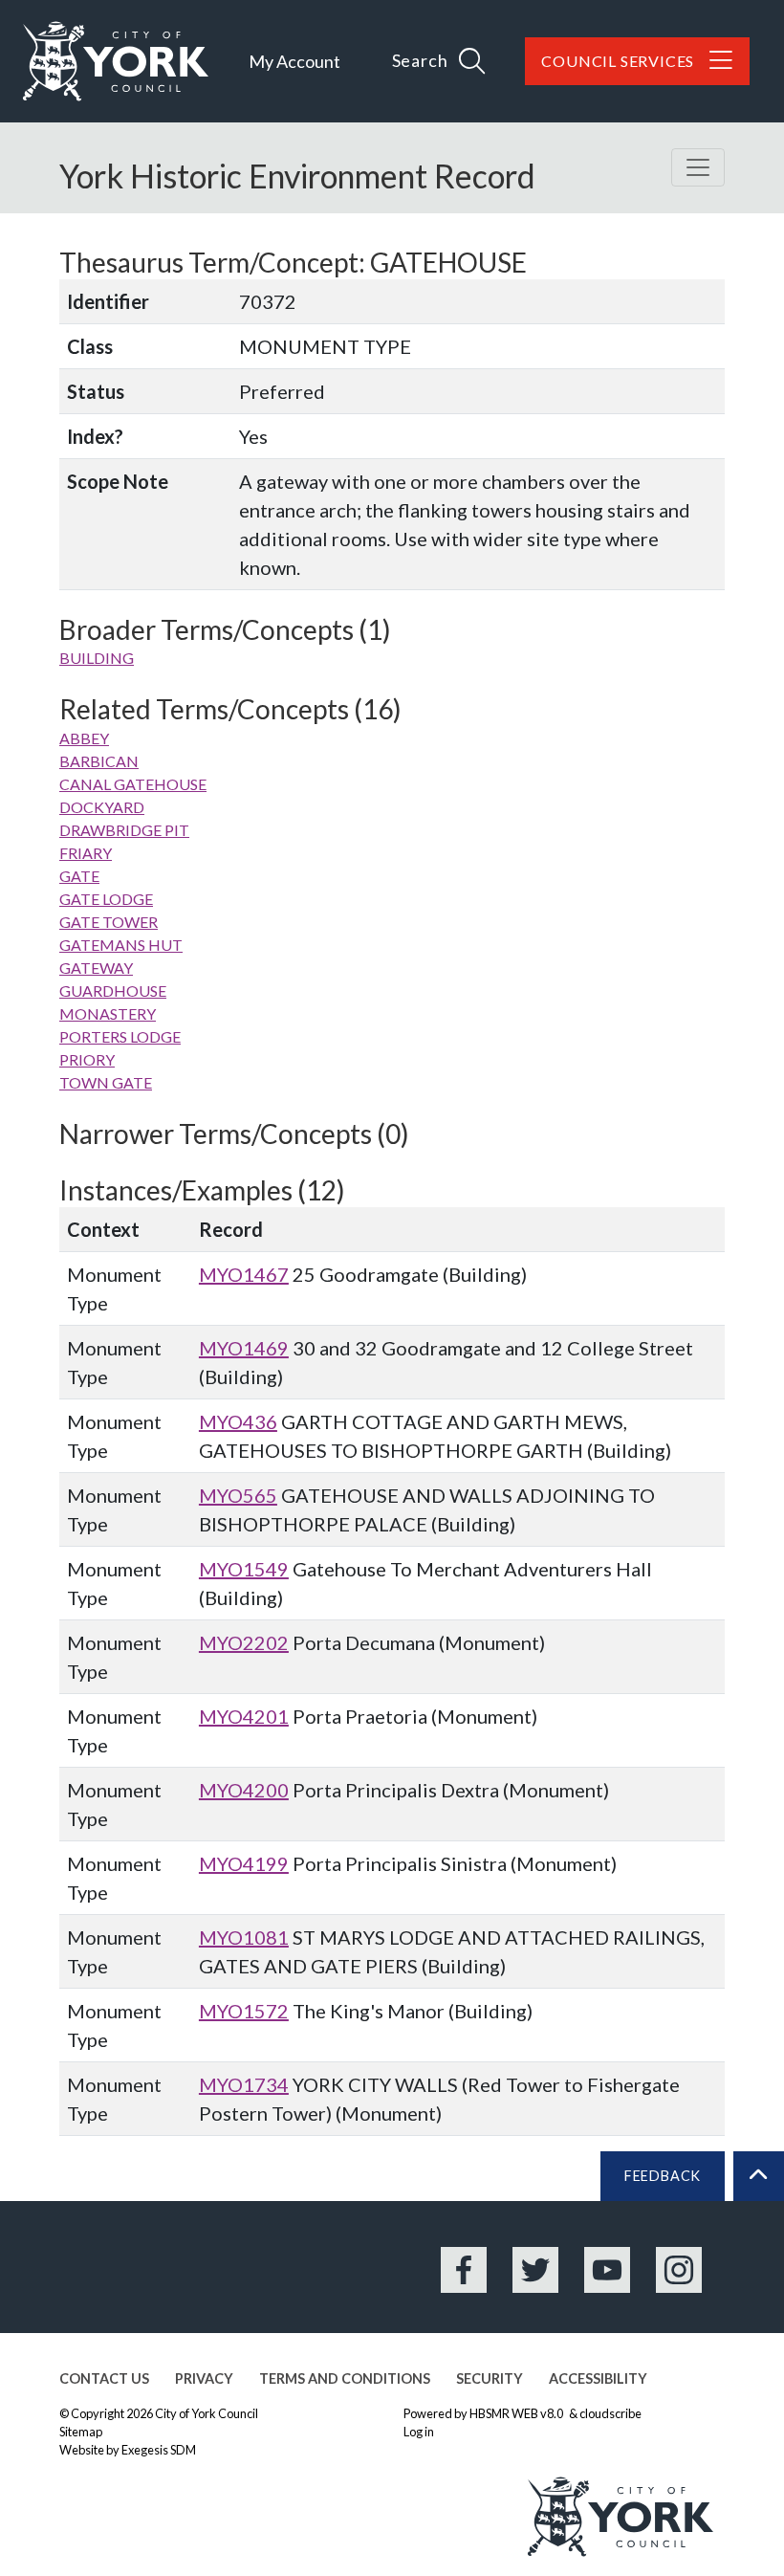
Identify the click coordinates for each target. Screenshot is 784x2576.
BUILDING (97, 658)
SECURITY (490, 2378)
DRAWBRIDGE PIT (124, 830)
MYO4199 (244, 1863)
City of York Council (207, 2413)
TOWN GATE (106, 1082)
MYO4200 (244, 1790)
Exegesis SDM (159, 2450)
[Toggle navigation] (698, 167)
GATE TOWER (109, 922)
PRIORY (87, 1059)
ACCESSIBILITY (598, 2378)
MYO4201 (244, 1716)
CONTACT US (104, 2378)
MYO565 (238, 1495)
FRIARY (86, 853)
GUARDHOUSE (113, 991)
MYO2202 (244, 1642)
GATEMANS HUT (121, 945)
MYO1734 (244, 2084)
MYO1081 (244, 1937)
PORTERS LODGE (120, 1036)
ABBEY (84, 738)
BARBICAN (99, 761)
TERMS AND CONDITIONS (345, 2378)
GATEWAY (96, 968)
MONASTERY (108, 1013)
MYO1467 (244, 1274)
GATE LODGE (106, 899)
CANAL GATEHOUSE (133, 784)
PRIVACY (204, 2378)
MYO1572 (244, 2011)
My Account (294, 61)
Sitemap (81, 2432)
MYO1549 (244, 1569)
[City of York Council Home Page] (116, 61)
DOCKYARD (102, 807)
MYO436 (238, 1421)
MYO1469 (244, 1348)
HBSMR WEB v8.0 (517, 2413)
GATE (79, 876)
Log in (419, 2432)
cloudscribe (610, 2413)
